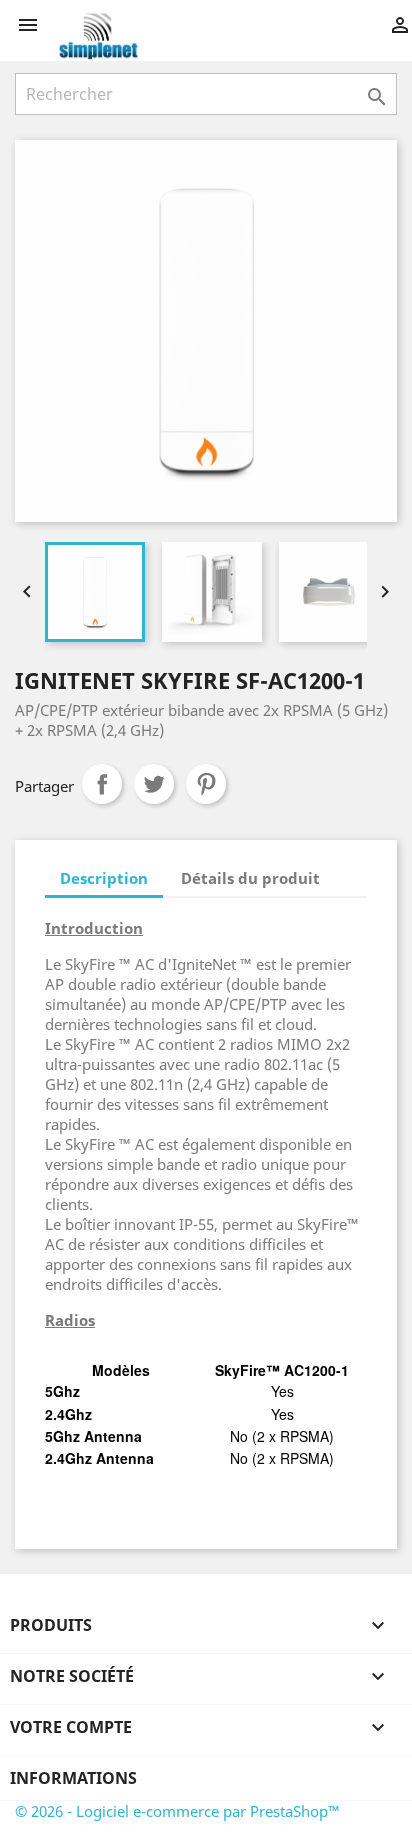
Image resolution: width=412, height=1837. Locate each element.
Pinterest (206, 784)
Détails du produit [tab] (250, 878)
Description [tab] (104, 878)
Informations (73, 1778)
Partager (102, 784)
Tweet (154, 784)
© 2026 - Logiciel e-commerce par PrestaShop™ (177, 1811)
